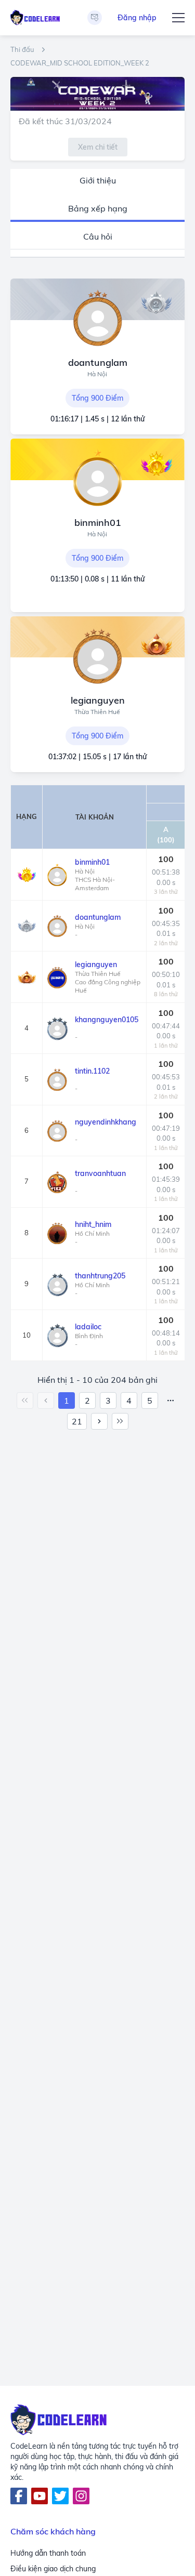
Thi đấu (22, 50)
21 (77, 1421)
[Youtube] (40, 2496)
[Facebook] (19, 2496)
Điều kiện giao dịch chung (53, 2569)
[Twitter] (60, 2496)
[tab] (97, 181)
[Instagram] (81, 2496)
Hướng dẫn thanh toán (48, 2553)
